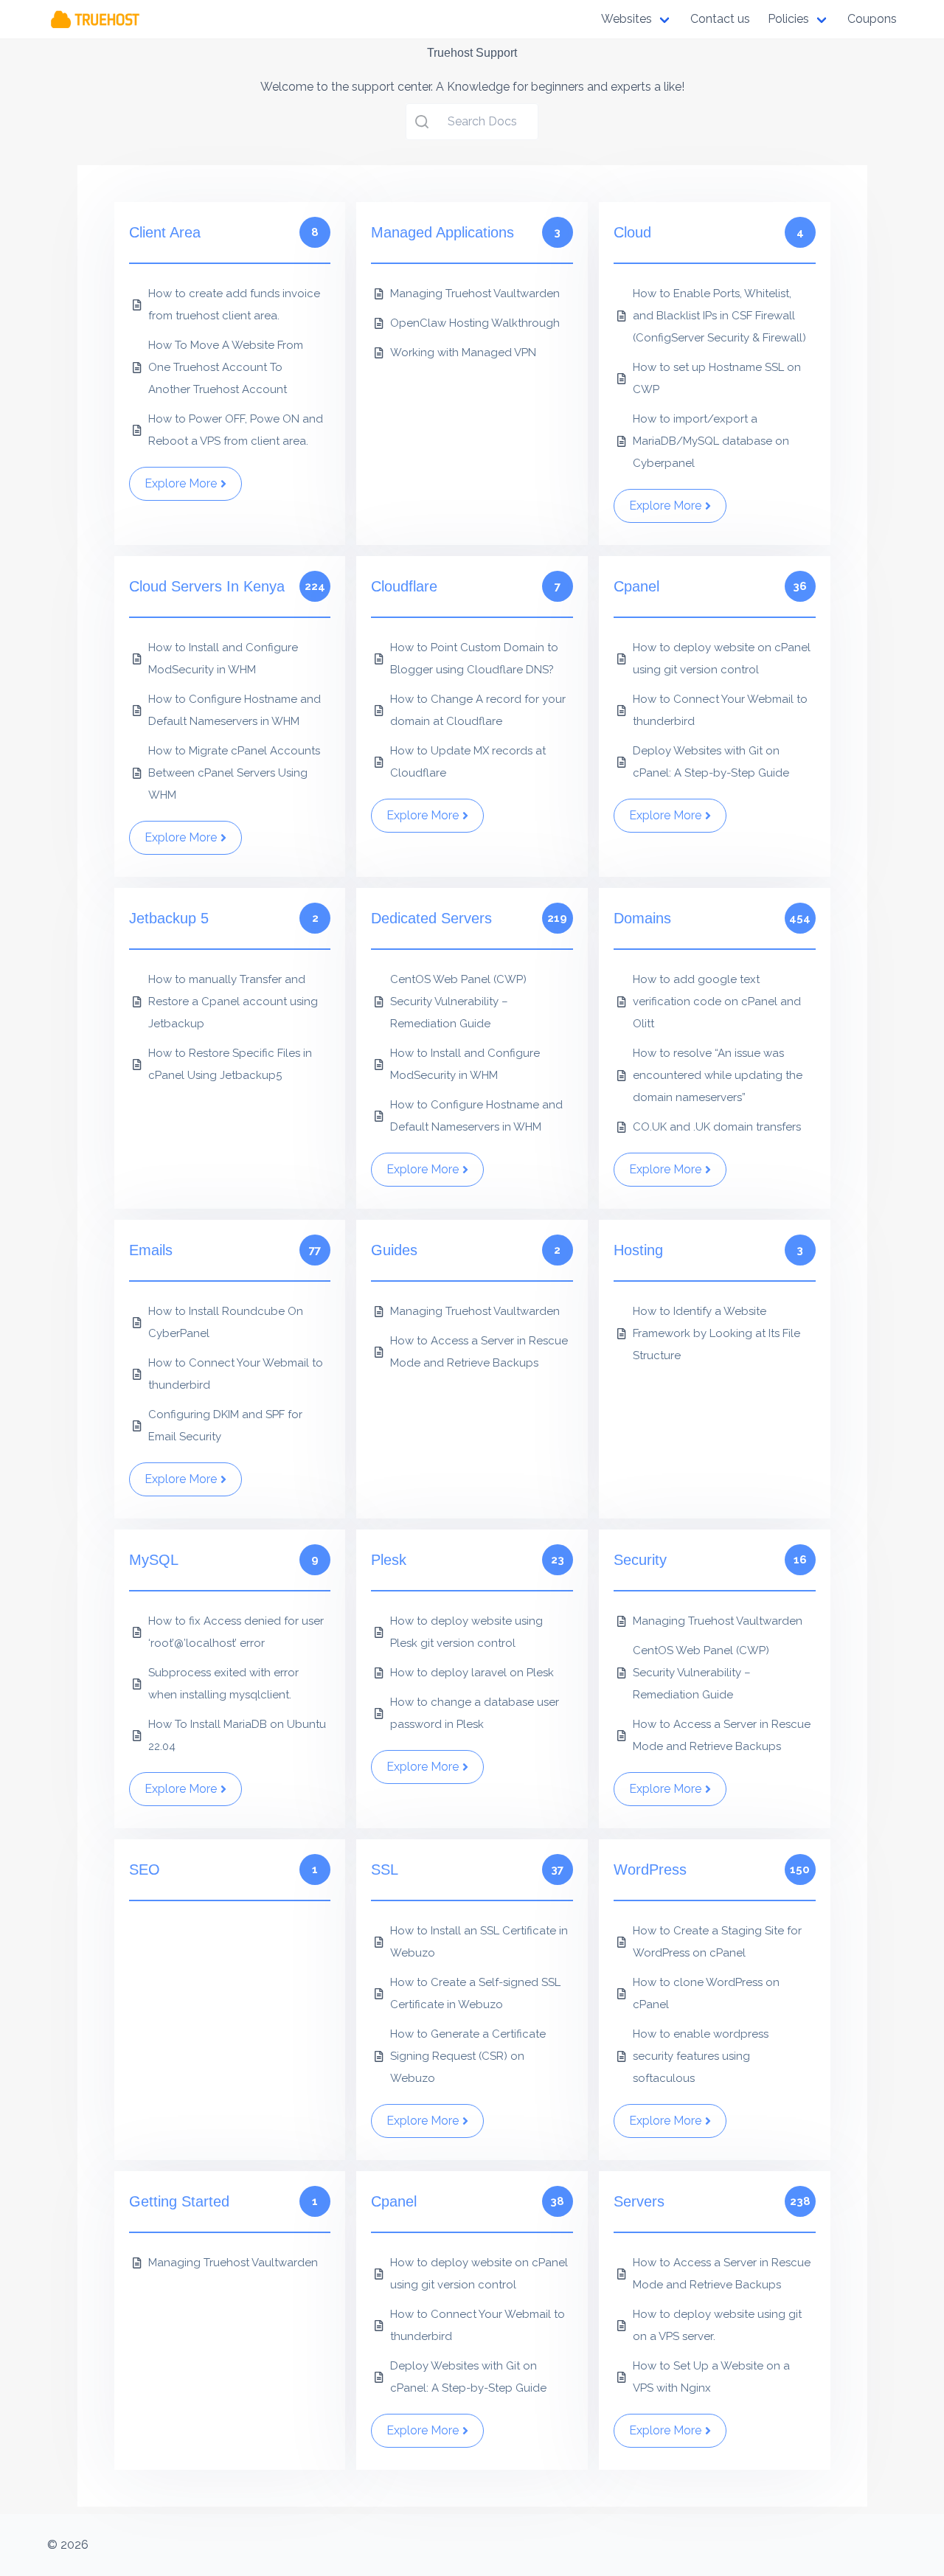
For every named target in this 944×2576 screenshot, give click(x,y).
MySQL (154, 1560)
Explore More (181, 483)
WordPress (650, 1869)
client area (165, 232)
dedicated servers (431, 918)
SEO (145, 1869)
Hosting (638, 1250)
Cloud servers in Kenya (207, 586)
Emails (151, 1250)
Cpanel (636, 586)
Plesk (389, 1560)
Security (640, 1560)
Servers (639, 2201)
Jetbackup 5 (169, 918)
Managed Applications (442, 232)
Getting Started (179, 2201)
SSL (385, 1869)
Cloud (632, 232)
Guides (394, 1250)
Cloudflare (404, 586)
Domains (642, 918)
